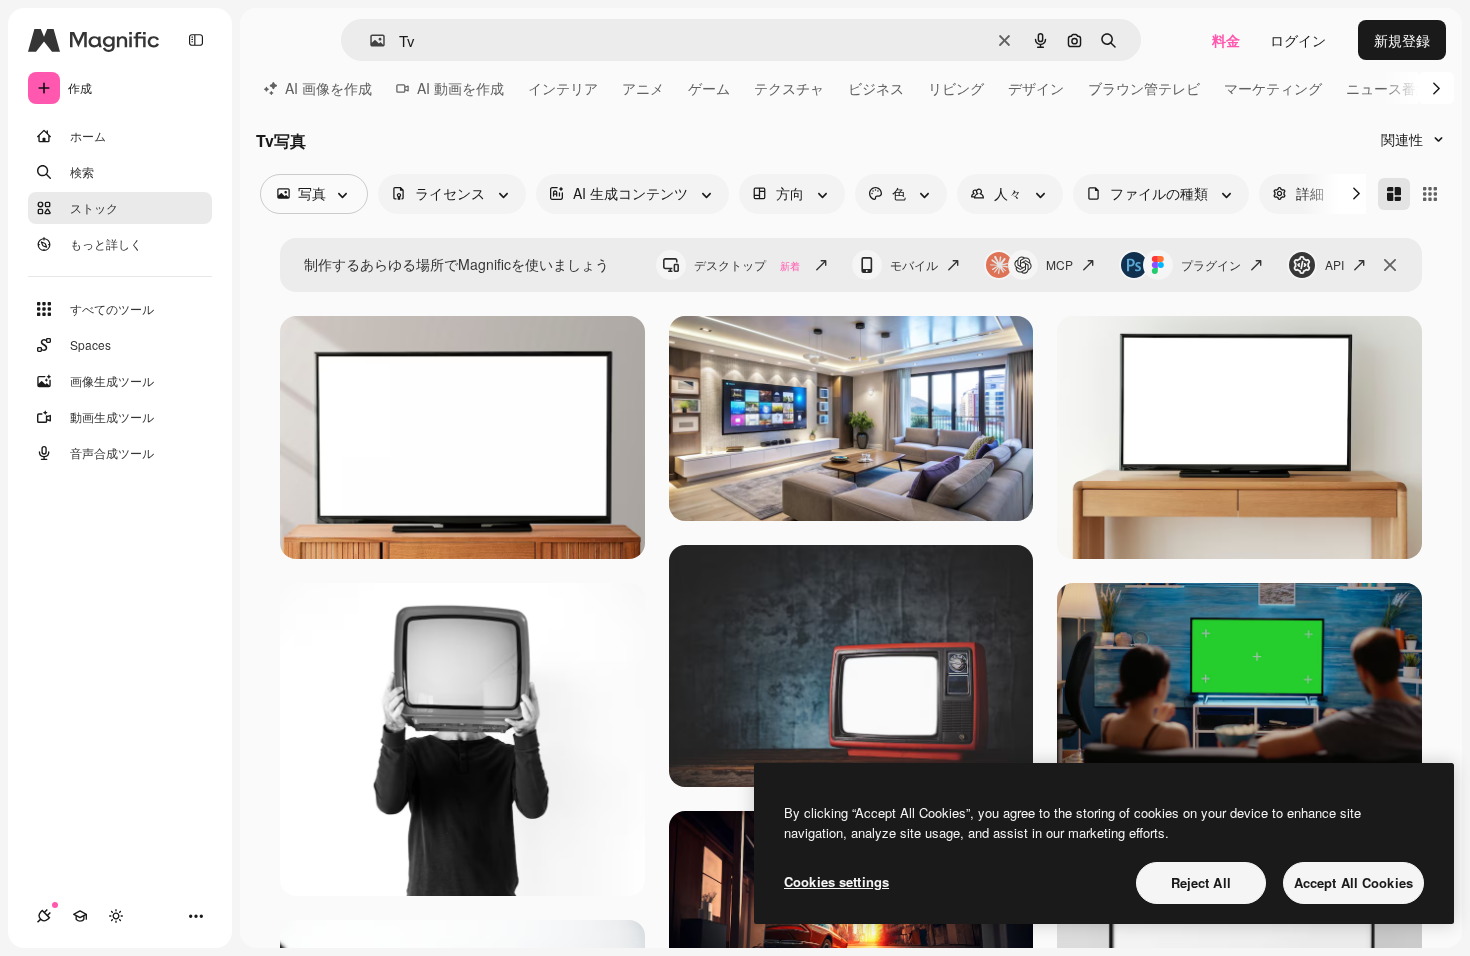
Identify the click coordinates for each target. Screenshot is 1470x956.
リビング (956, 88)
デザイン (1036, 88)
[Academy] (80, 916)
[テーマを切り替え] (116, 916)
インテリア (563, 88)
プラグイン (1211, 264)
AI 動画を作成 (460, 88)
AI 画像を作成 (328, 88)
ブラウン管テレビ (1144, 88)
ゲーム (709, 88)
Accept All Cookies (1353, 882)
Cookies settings (836, 881)
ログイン (1298, 40)
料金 (1226, 40)
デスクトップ (747, 264)
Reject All (1201, 882)
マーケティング (1273, 88)
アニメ (643, 88)
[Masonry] (1394, 194)
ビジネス (876, 88)
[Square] (1430, 194)
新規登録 (1402, 40)
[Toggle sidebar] (196, 40)
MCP (1059, 264)
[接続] (44, 916)
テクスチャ (789, 88)
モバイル (914, 264)
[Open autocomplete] (369, 40)
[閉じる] (1390, 265)
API (1334, 264)
